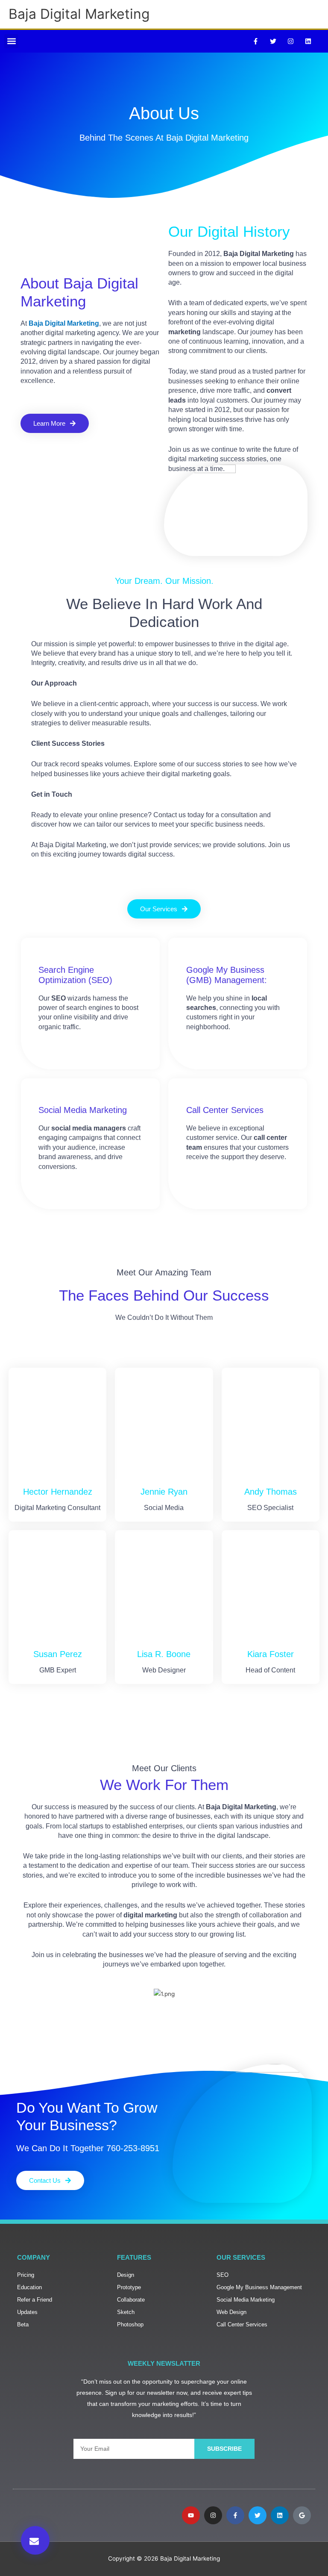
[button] (11, 41)
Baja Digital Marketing (79, 14)
